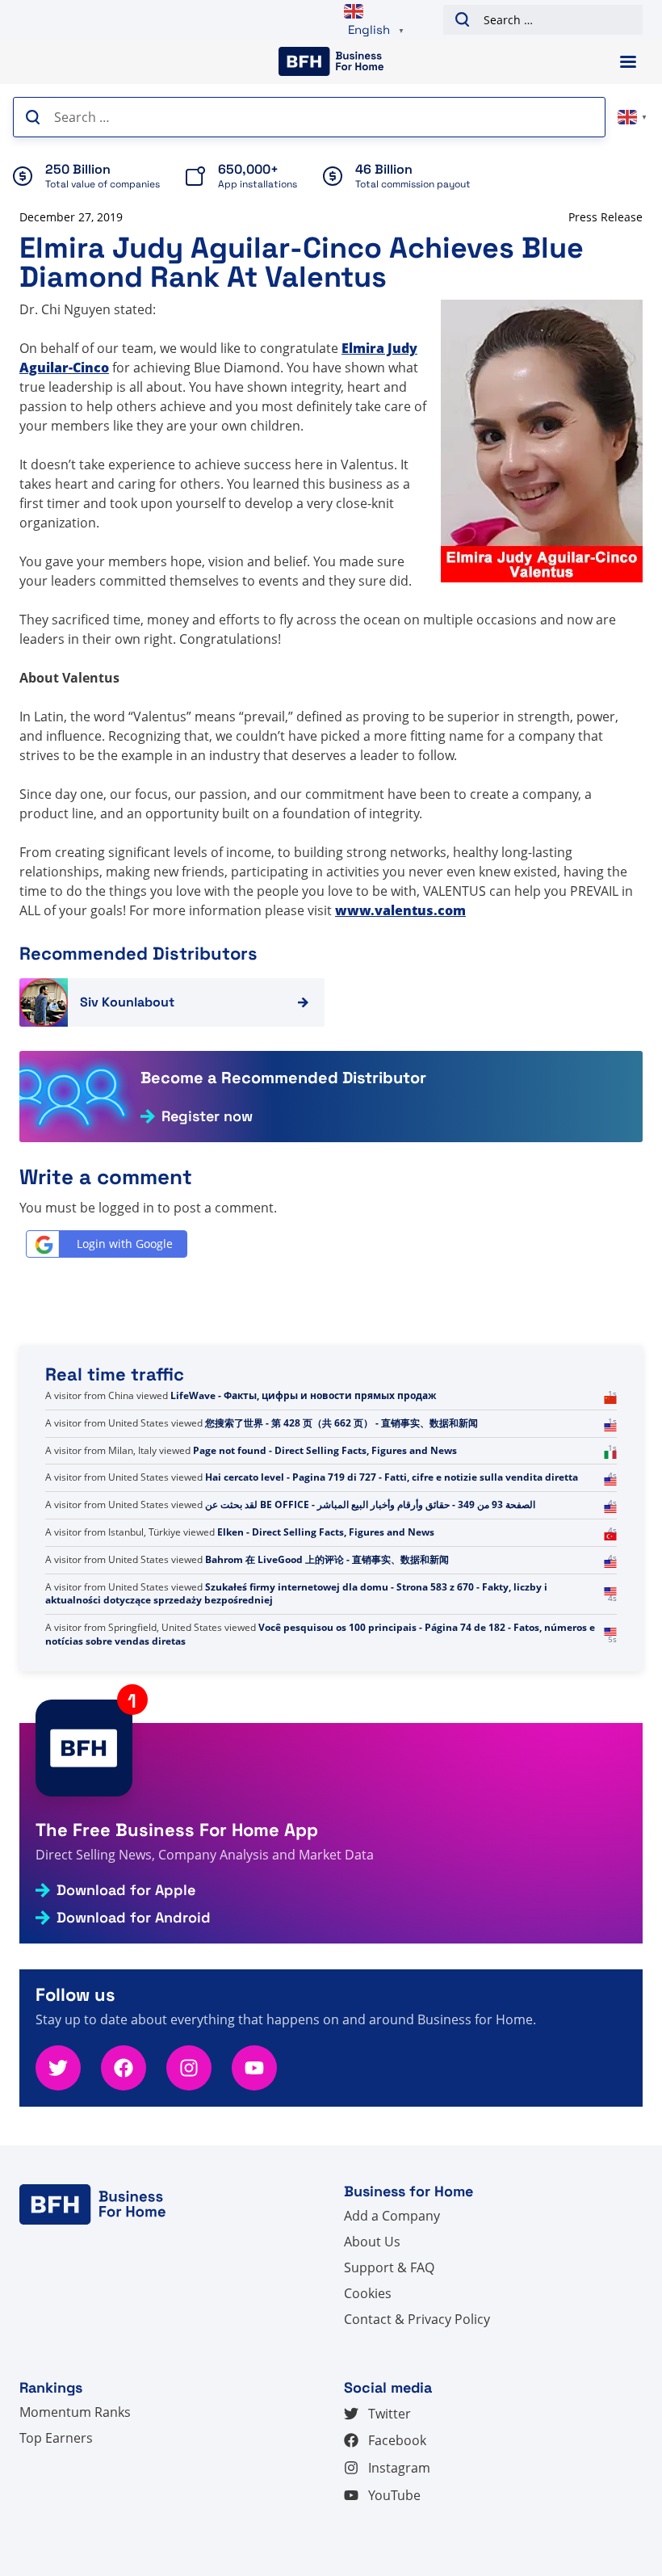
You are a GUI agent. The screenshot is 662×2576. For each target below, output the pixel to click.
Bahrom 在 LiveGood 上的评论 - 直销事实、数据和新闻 (327, 1627)
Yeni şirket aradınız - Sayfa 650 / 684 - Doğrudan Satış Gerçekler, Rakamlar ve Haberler (308, 1402)
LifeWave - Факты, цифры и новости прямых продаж (303, 1463)
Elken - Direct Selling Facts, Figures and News (326, 1600)
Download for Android (134, 1918)
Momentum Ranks (75, 2412)
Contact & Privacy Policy (417, 2319)
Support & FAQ (389, 2267)
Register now (207, 1116)
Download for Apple (126, 1890)
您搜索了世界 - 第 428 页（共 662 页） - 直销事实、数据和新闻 (341, 1491)
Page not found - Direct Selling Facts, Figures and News (325, 1518)
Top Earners (56, 2438)
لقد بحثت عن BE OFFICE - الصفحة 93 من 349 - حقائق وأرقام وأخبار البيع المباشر (370, 1573)
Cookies (368, 2293)
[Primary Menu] (628, 62)
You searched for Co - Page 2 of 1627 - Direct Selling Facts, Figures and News (385, 1437)
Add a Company (392, 2216)
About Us (372, 2242)
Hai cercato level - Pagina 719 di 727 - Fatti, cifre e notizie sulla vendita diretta (392, 1546)
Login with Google (125, 1244)
